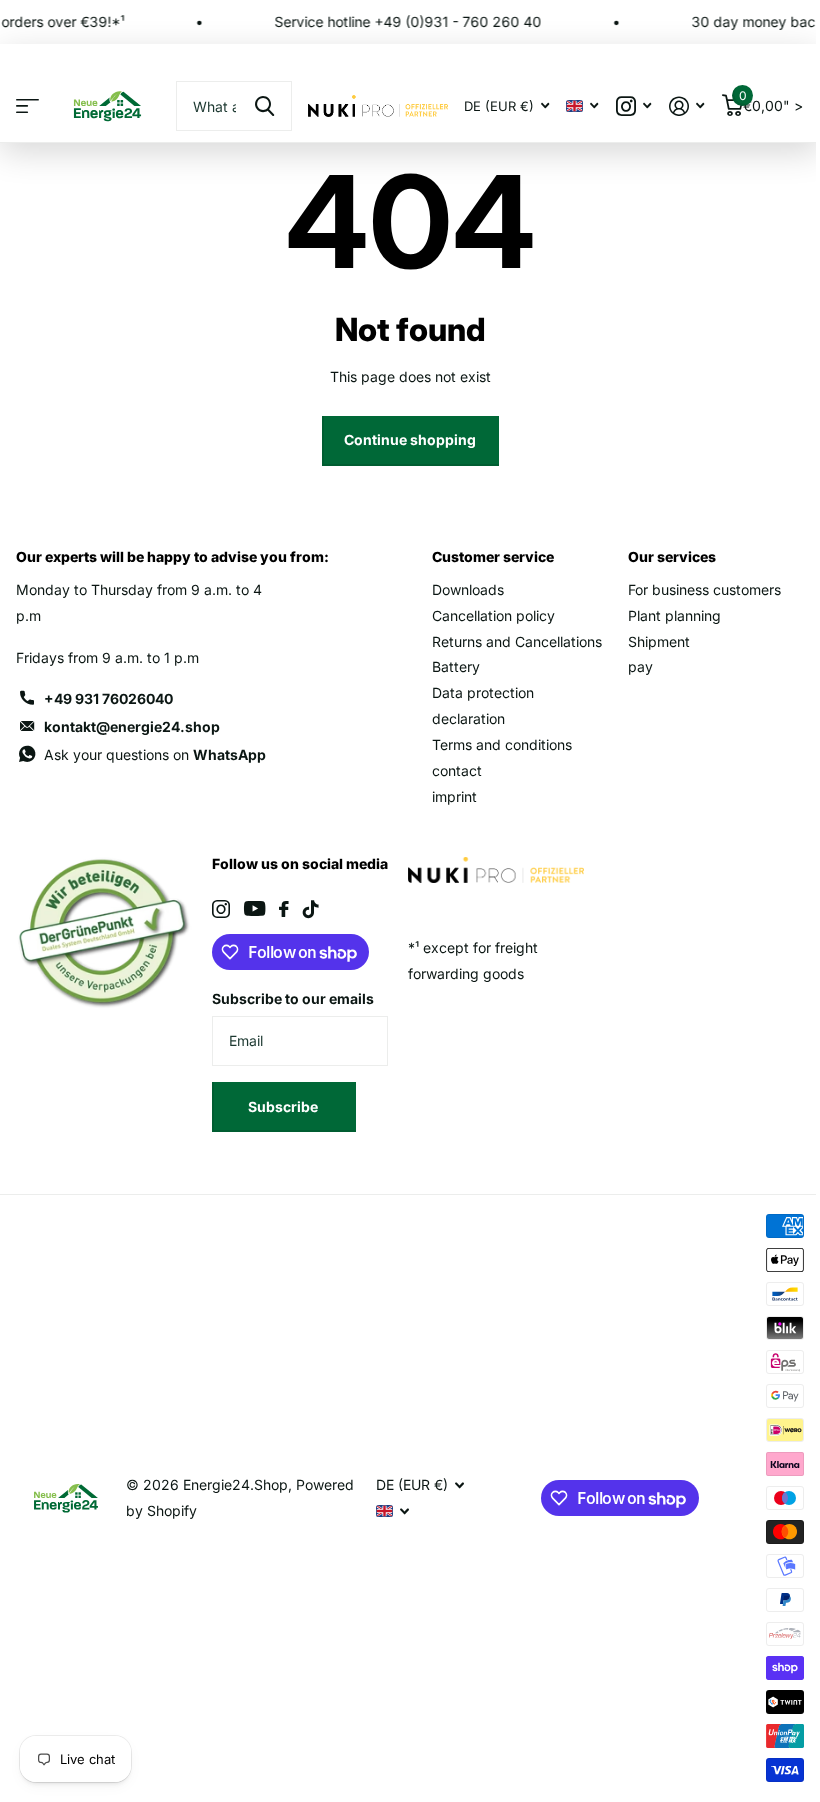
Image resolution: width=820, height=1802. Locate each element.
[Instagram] (221, 909)
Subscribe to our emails (293, 998)
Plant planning (674, 615)
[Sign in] (686, 106)
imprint (454, 796)
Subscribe (284, 1106)
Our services (672, 556)
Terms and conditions (502, 744)
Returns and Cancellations (517, 641)
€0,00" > (771, 101)
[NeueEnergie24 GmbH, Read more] (633, 106)
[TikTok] (311, 909)
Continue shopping (410, 439)
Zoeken (264, 106)
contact (457, 770)
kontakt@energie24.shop (132, 726)
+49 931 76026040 (108, 698)
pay (640, 666)
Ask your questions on (155, 754)
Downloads (468, 589)
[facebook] (284, 909)
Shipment (659, 641)
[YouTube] (254, 908)
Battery (456, 666)
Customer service (493, 556)
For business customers (704, 589)
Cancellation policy (493, 615)
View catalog (27, 106)
